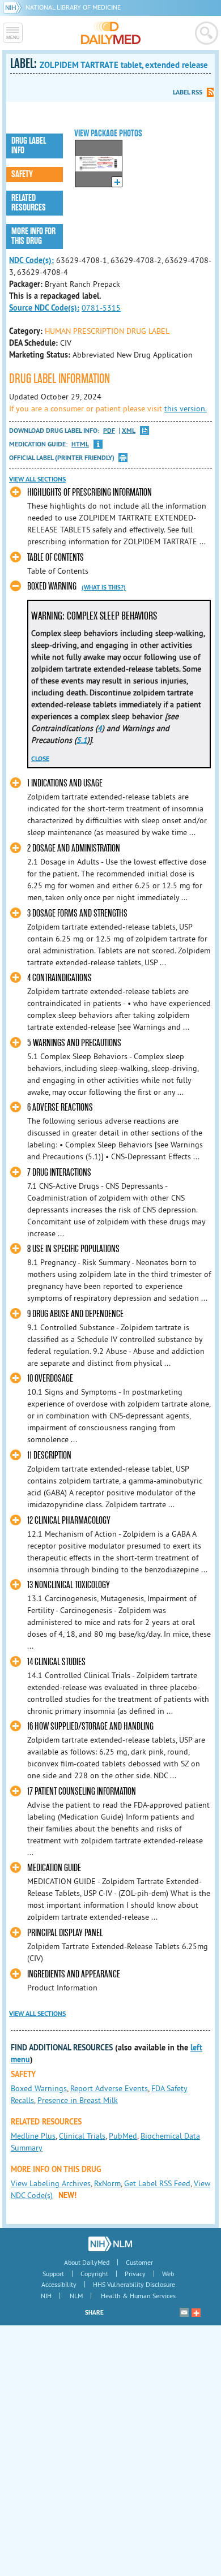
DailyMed (111, 33)
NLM (76, 2296)
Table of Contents (56, 558)
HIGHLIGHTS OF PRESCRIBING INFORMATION (90, 493)
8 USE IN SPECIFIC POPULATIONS (73, 1249)
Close (40, 759)
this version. (186, 408)
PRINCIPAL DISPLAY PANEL (65, 1933)
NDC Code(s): (31, 260)
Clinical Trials (82, 2136)
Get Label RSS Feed (157, 2183)
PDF (109, 431)
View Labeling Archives (51, 2183)
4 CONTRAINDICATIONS (59, 978)
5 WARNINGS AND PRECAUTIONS (74, 1043)
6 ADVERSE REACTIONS (60, 1108)
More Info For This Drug (33, 236)
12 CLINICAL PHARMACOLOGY (69, 1521)
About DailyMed (87, 2262)
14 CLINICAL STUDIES (56, 1662)
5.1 (82, 740)
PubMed (123, 2136)
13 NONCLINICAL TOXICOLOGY (69, 1585)
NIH (46, 2296)
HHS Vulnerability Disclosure (134, 2284)
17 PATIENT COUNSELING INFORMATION (82, 1792)
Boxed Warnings (39, 2088)
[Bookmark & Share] (196, 2312)
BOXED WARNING (52, 586)
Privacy (135, 2274)
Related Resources (29, 203)
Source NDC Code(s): (44, 308)
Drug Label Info (29, 146)
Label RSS (188, 92)
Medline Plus (33, 2136)
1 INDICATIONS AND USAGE (65, 783)
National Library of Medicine (73, 7)
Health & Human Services (138, 2296)
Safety (22, 174)
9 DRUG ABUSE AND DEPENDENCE (75, 1314)
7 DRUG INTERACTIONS (59, 1173)
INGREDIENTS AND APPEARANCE (74, 1974)
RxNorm (107, 2183)
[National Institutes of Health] (14, 7)
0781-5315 (101, 308)
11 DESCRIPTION (49, 1455)
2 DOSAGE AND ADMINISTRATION (74, 848)
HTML (80, 444)
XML (129, 431)
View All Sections (37, 479)
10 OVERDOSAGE (50, 1379)
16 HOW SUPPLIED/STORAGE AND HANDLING (90, 1726)
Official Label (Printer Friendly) (62, 458)
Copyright (94, 2274)
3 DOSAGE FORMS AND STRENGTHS (77, 913)
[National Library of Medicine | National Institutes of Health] (110, 2244)
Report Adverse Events (109, 2088)
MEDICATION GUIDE (54, 1868)
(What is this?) (104, 587)
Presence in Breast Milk (78, 2100)
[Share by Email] (184, 2312)
